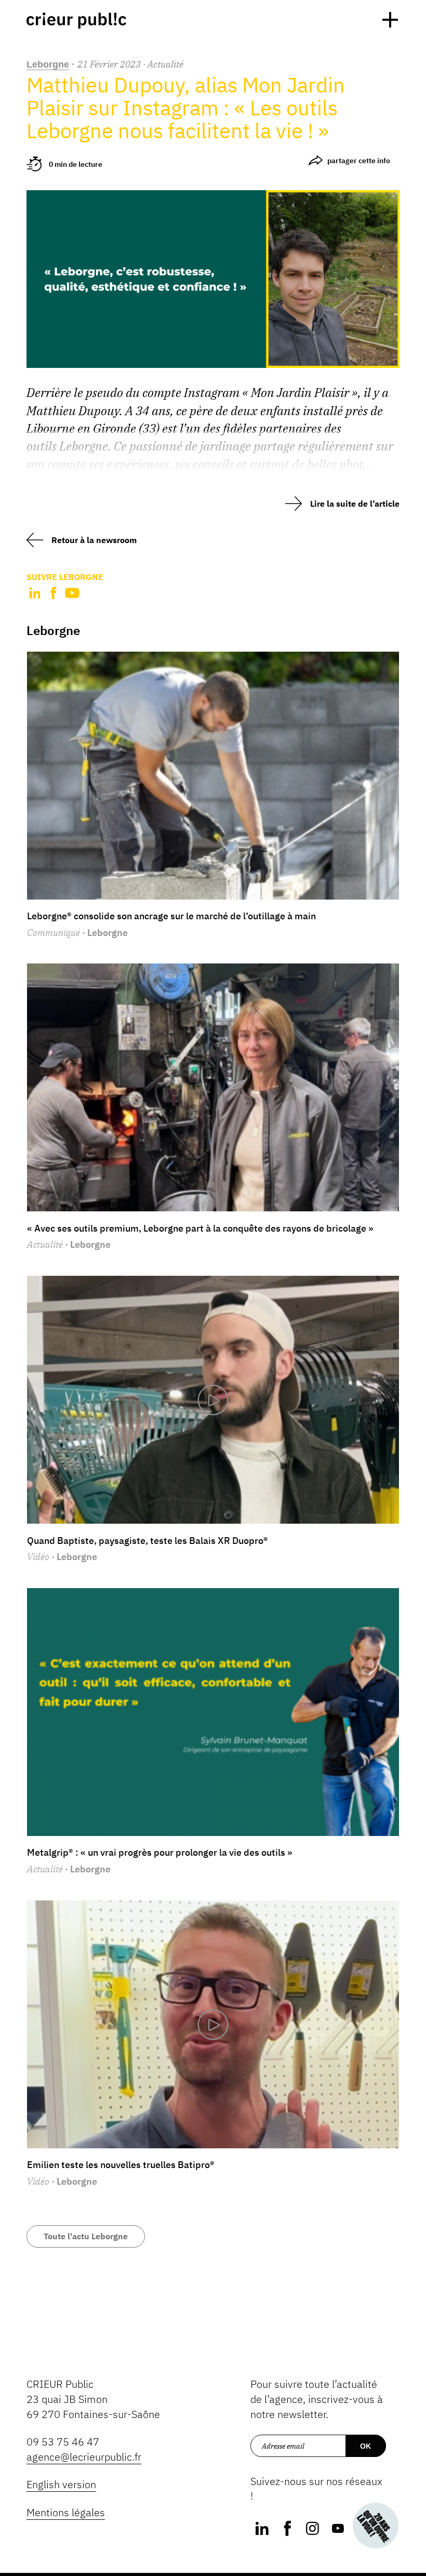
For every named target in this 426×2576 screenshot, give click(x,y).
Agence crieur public (76, 21)
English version (61, 2484)
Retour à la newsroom (94, 540)
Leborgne (48, 64)
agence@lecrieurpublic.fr (84, 2457)
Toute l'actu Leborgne (86, 2236)
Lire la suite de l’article (355, 504)
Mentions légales (66, 2512)
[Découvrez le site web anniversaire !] (376, 2526)
